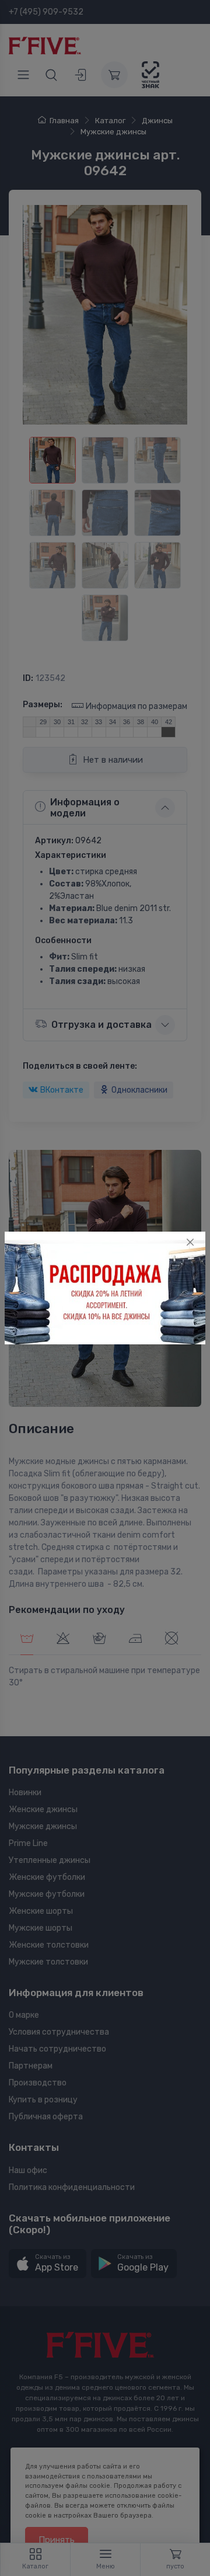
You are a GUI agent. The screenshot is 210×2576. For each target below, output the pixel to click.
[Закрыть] (190, 1242)
